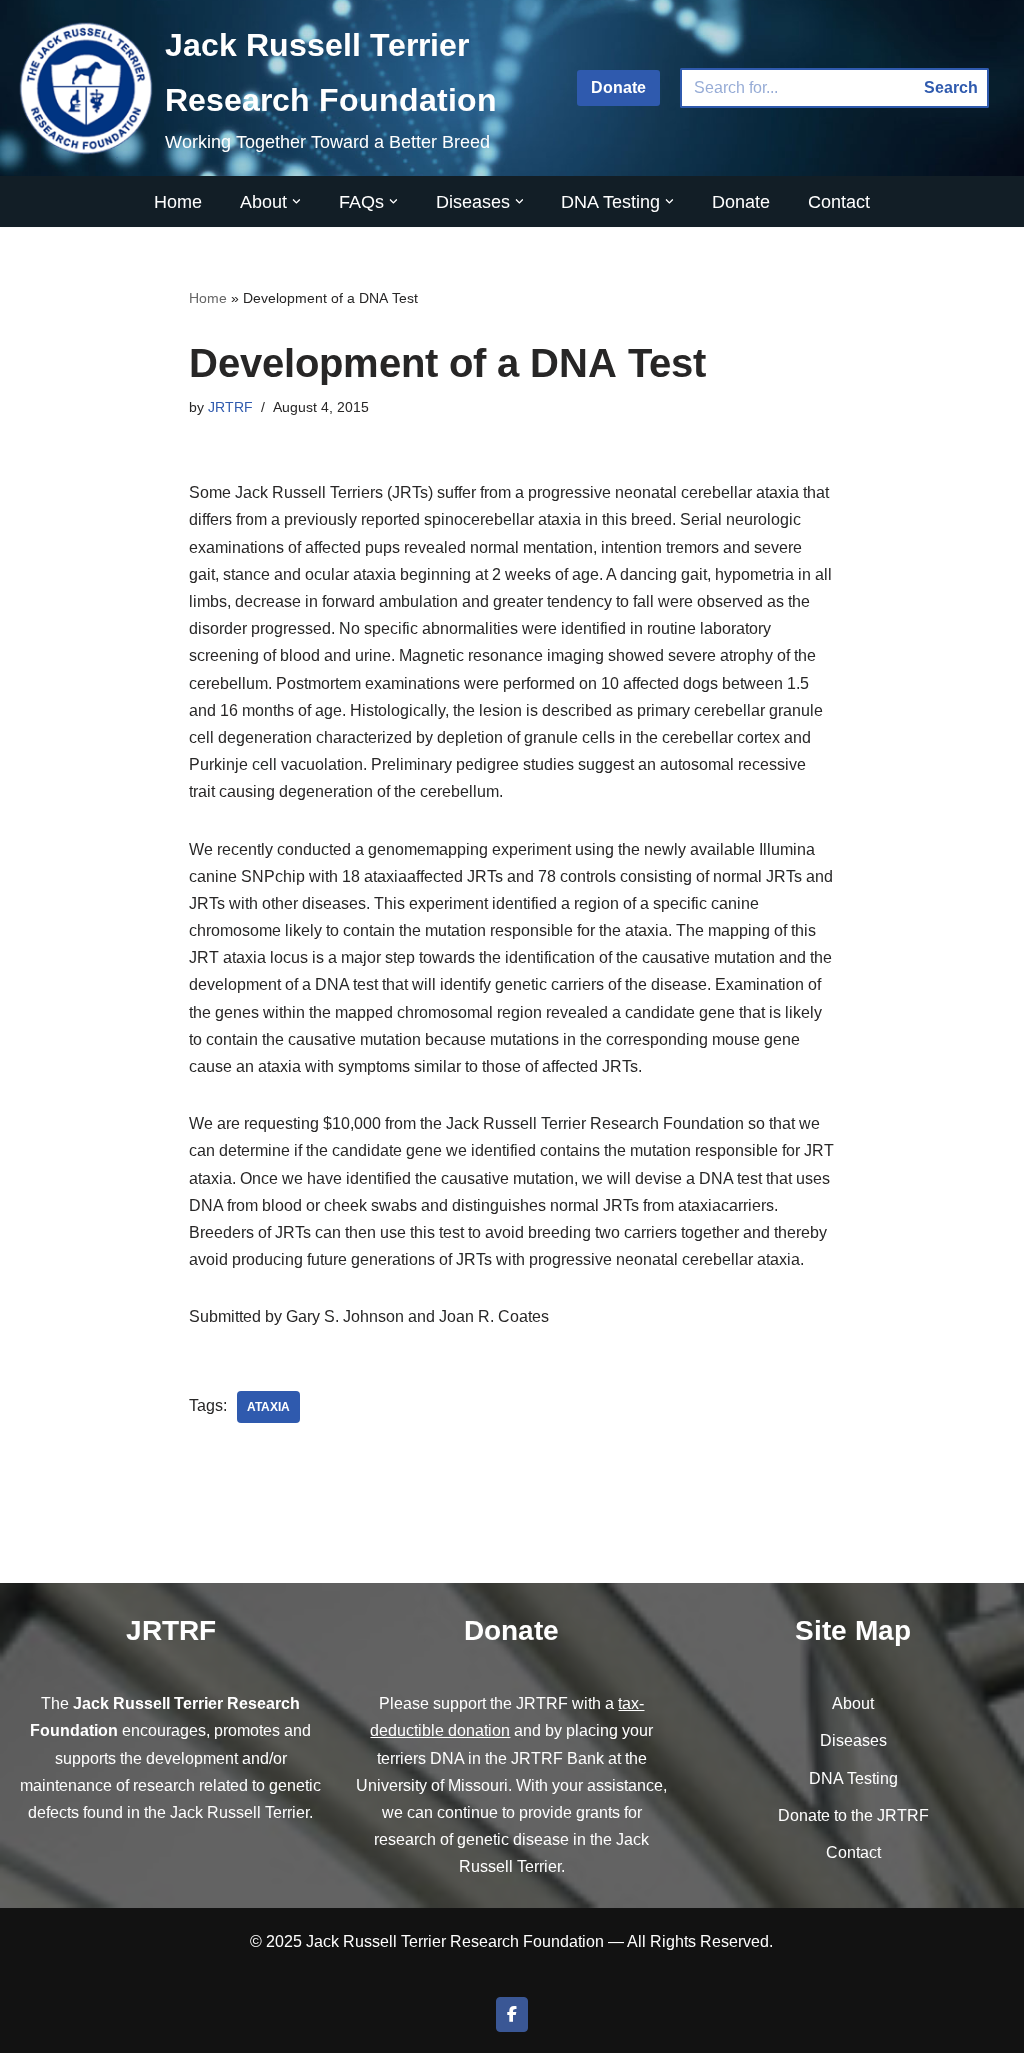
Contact (839, 202)
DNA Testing (853, 1778)
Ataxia (268, 1407)
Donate (618, 87)
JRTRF (230, 407)
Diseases (853, 1740)
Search (951, 87)
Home (178, 202)
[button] (296, 201)
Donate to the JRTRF (853, 1815)
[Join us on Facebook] (512, 2014)
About (853, 1703)
